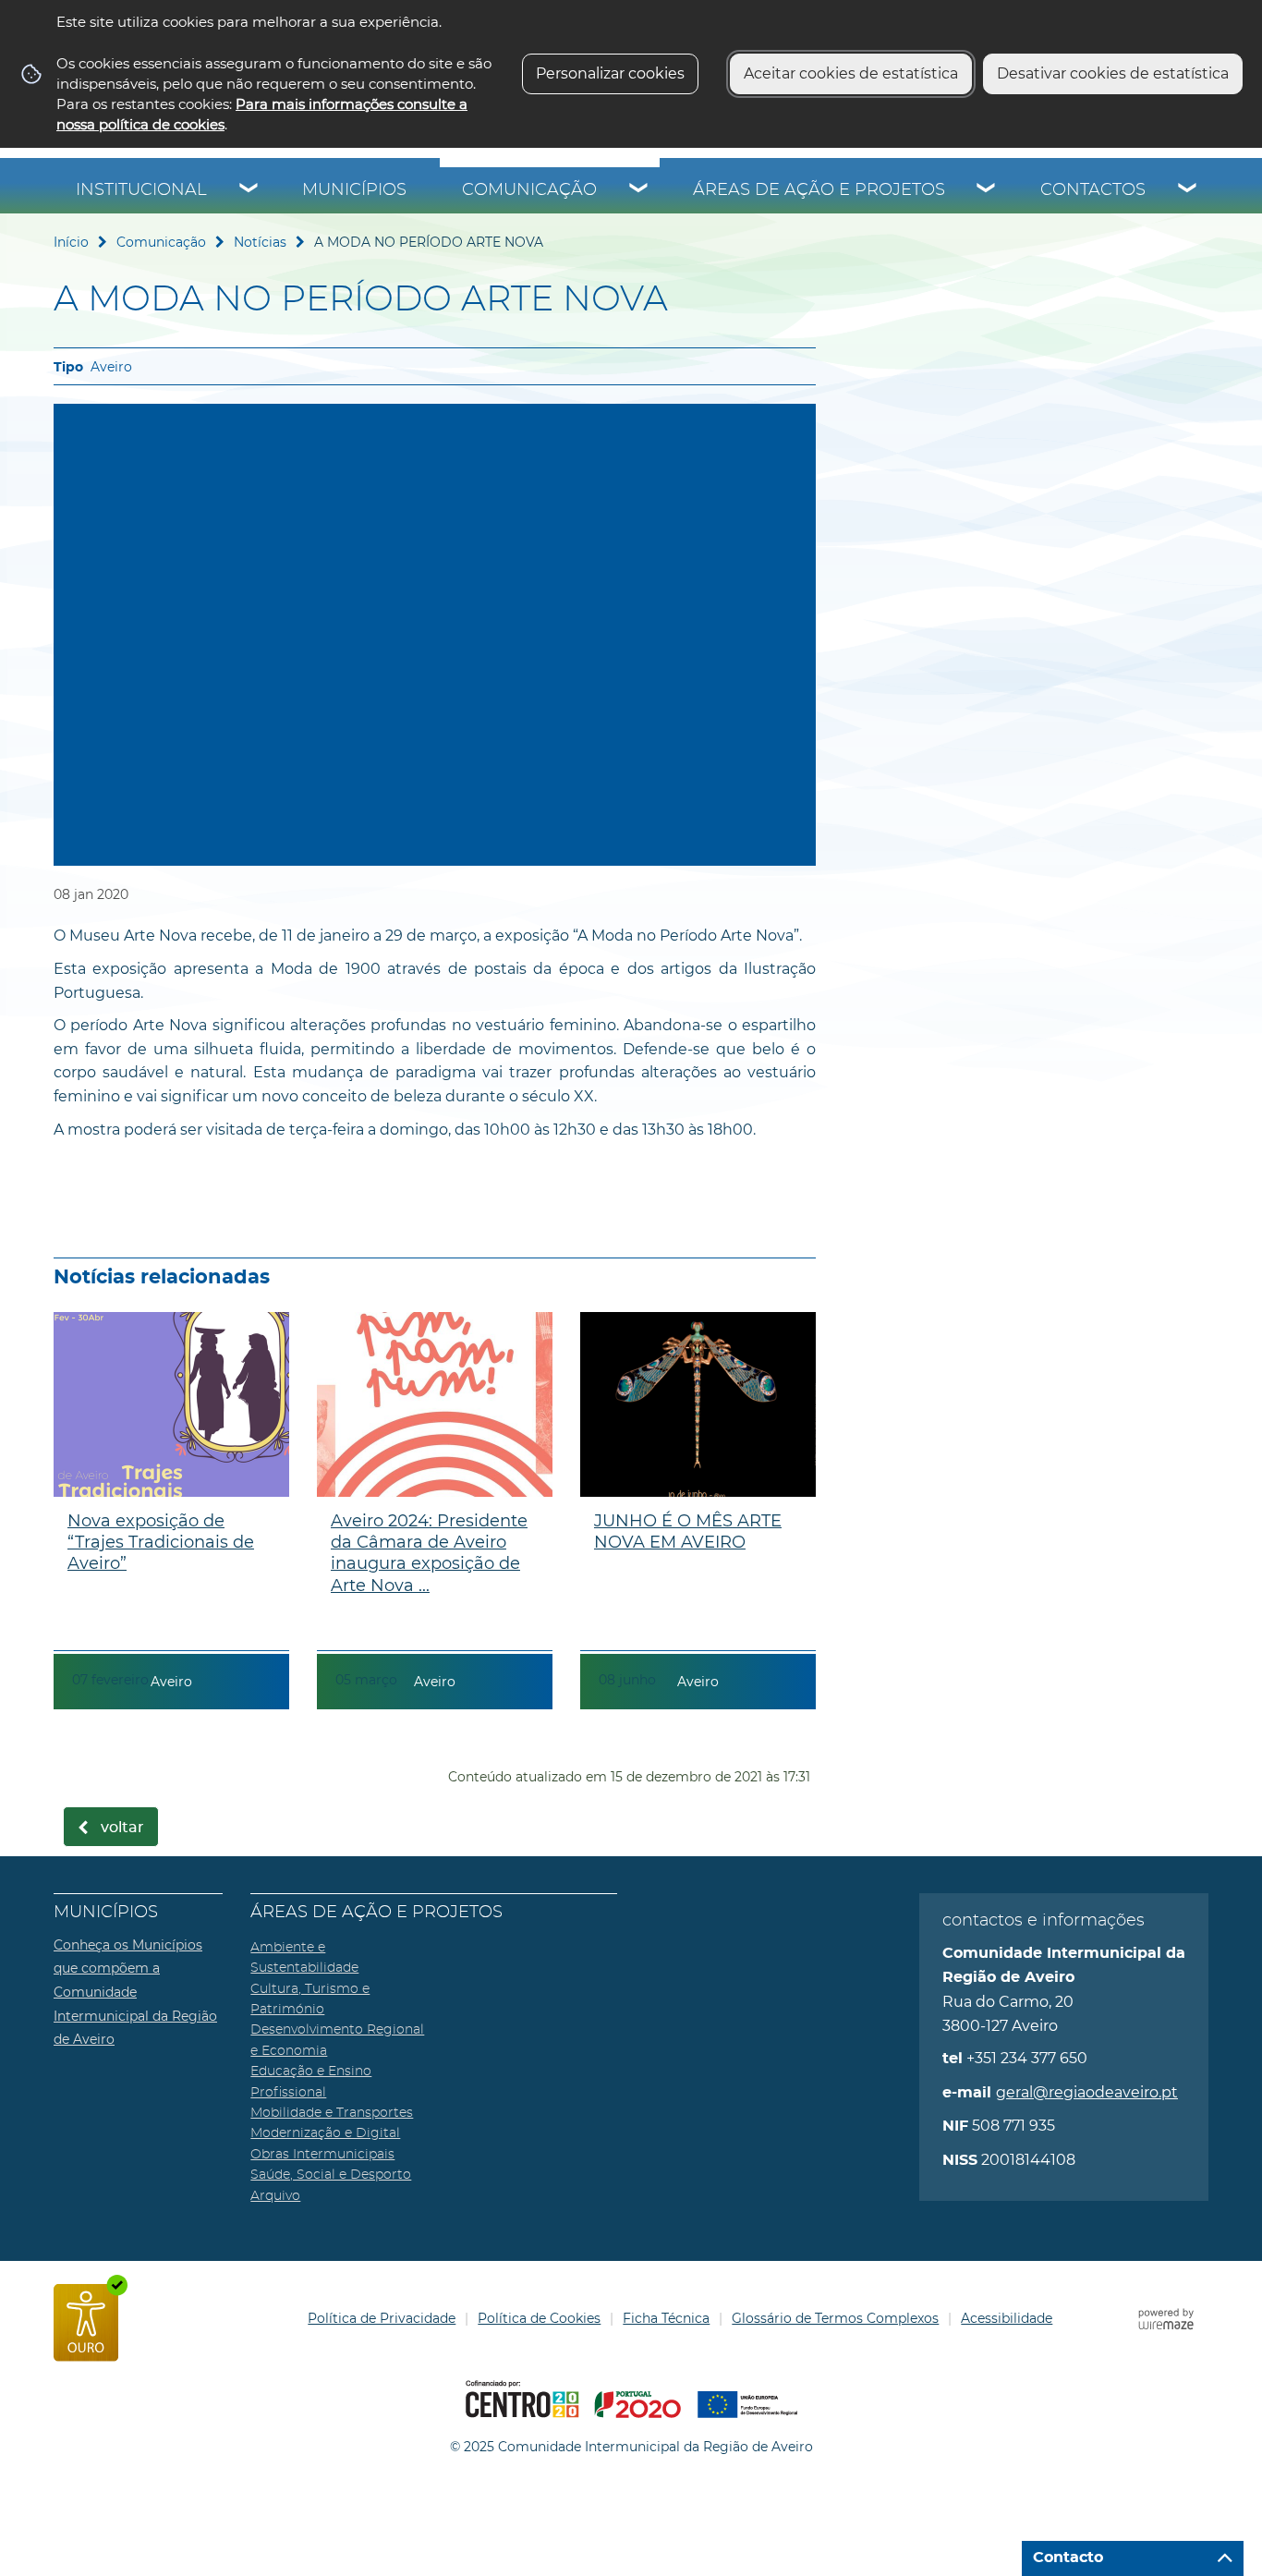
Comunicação (529, 190)
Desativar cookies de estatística (1113, 73)
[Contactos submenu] (1188, 190)
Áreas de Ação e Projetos (819, 190)
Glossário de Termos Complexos (835, 2318)
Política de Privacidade (382, 2318)
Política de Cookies (539, 2318)
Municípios (354, 190)
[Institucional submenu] (249, 190)
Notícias (260, 242)
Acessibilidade (1007, 2318)
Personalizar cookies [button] (610, 73)
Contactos (1093, 190)
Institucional (141, 190)
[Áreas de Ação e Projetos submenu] (987, 190)
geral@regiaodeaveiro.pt (1087, 2092)
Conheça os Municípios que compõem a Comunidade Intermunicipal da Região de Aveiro (135, 1992)
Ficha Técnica (666, 2318)
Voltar (122, 1828)
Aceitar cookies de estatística (851, 73)
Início (71, 242)
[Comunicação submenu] (639, 190)
